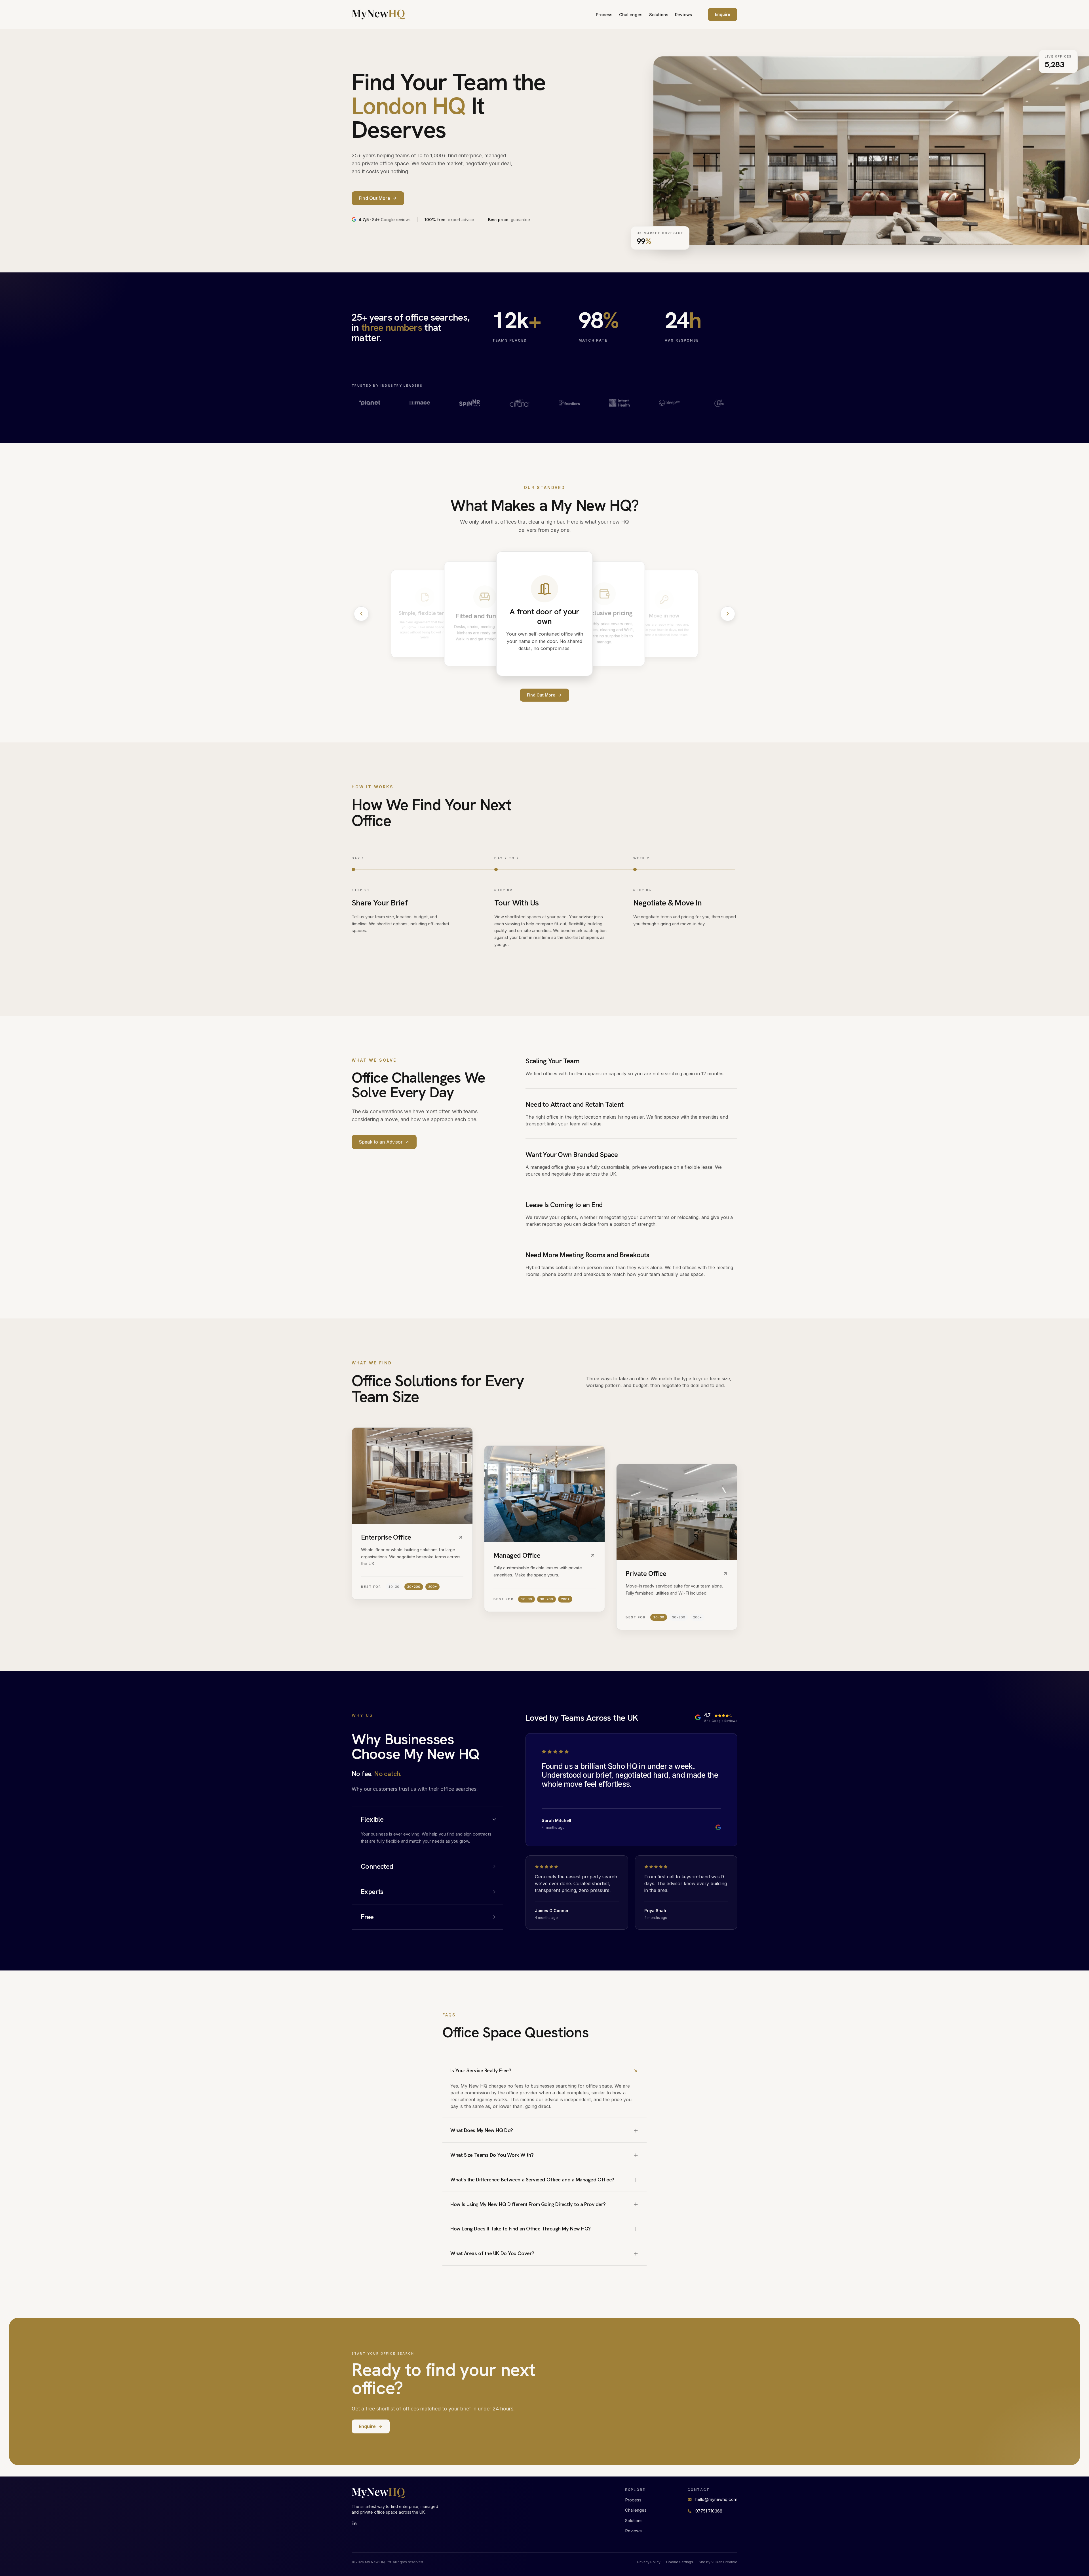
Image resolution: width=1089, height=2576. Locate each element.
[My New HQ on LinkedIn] (354, 2524)
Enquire (723, 14)
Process (604, 15)
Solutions (659, 15)
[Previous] (361, 614)
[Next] (728, 614)
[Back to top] (378, 14)
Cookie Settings (680, 2562)
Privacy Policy (649, 2562)
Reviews (683, 15)
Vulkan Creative (724, 2562)
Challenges (631, 15)
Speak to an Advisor (381, 1142)
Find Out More (541, 695)
